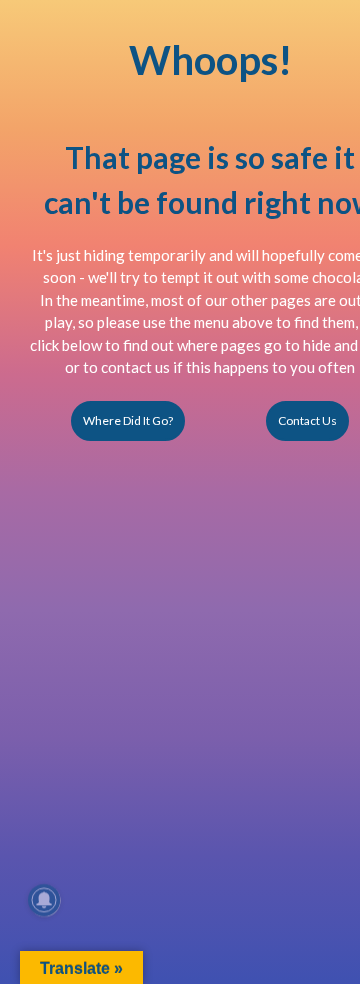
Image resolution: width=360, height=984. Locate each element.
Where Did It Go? (128, 420)
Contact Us (307, 420)
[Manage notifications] (44, 900)
